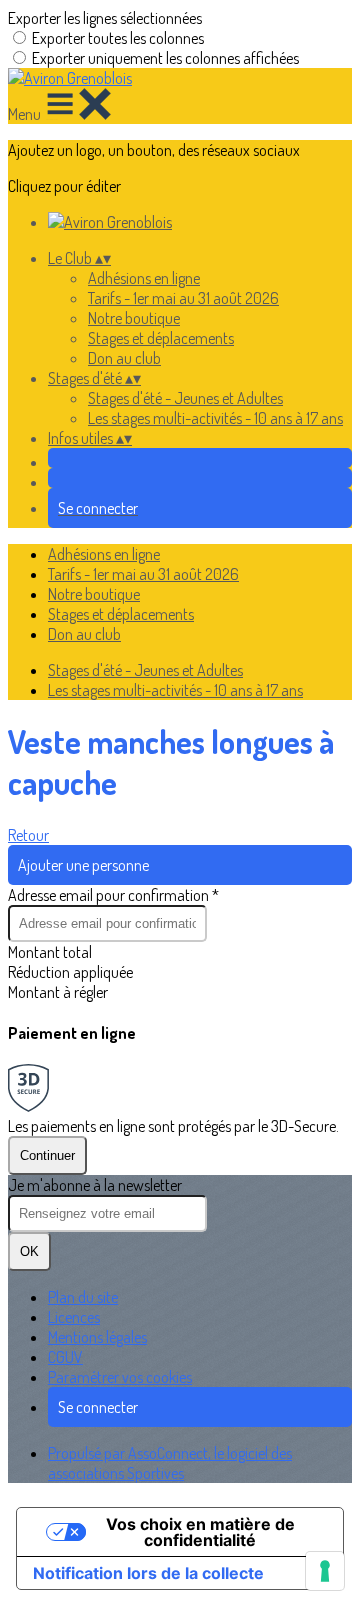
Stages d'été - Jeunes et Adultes (185, 398)
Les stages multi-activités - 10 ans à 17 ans (215, 418)
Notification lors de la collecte (148, 1573)
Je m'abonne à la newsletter (95, 1185)
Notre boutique (134, 318)
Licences (74, 1317)
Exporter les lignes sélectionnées (105, 18)
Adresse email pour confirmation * (113, 895)
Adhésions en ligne (144, 278)
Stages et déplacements (161, 338)
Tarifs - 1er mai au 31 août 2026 (183, 298)
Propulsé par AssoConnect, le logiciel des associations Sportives (170, 1463)
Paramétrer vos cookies (120, 1377)
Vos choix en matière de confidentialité (200, 1532)
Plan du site (83, 1297)
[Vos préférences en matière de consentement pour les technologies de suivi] (325, 1571)
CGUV (65, 1357)
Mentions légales (97, 1337)
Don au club (124, 358)
